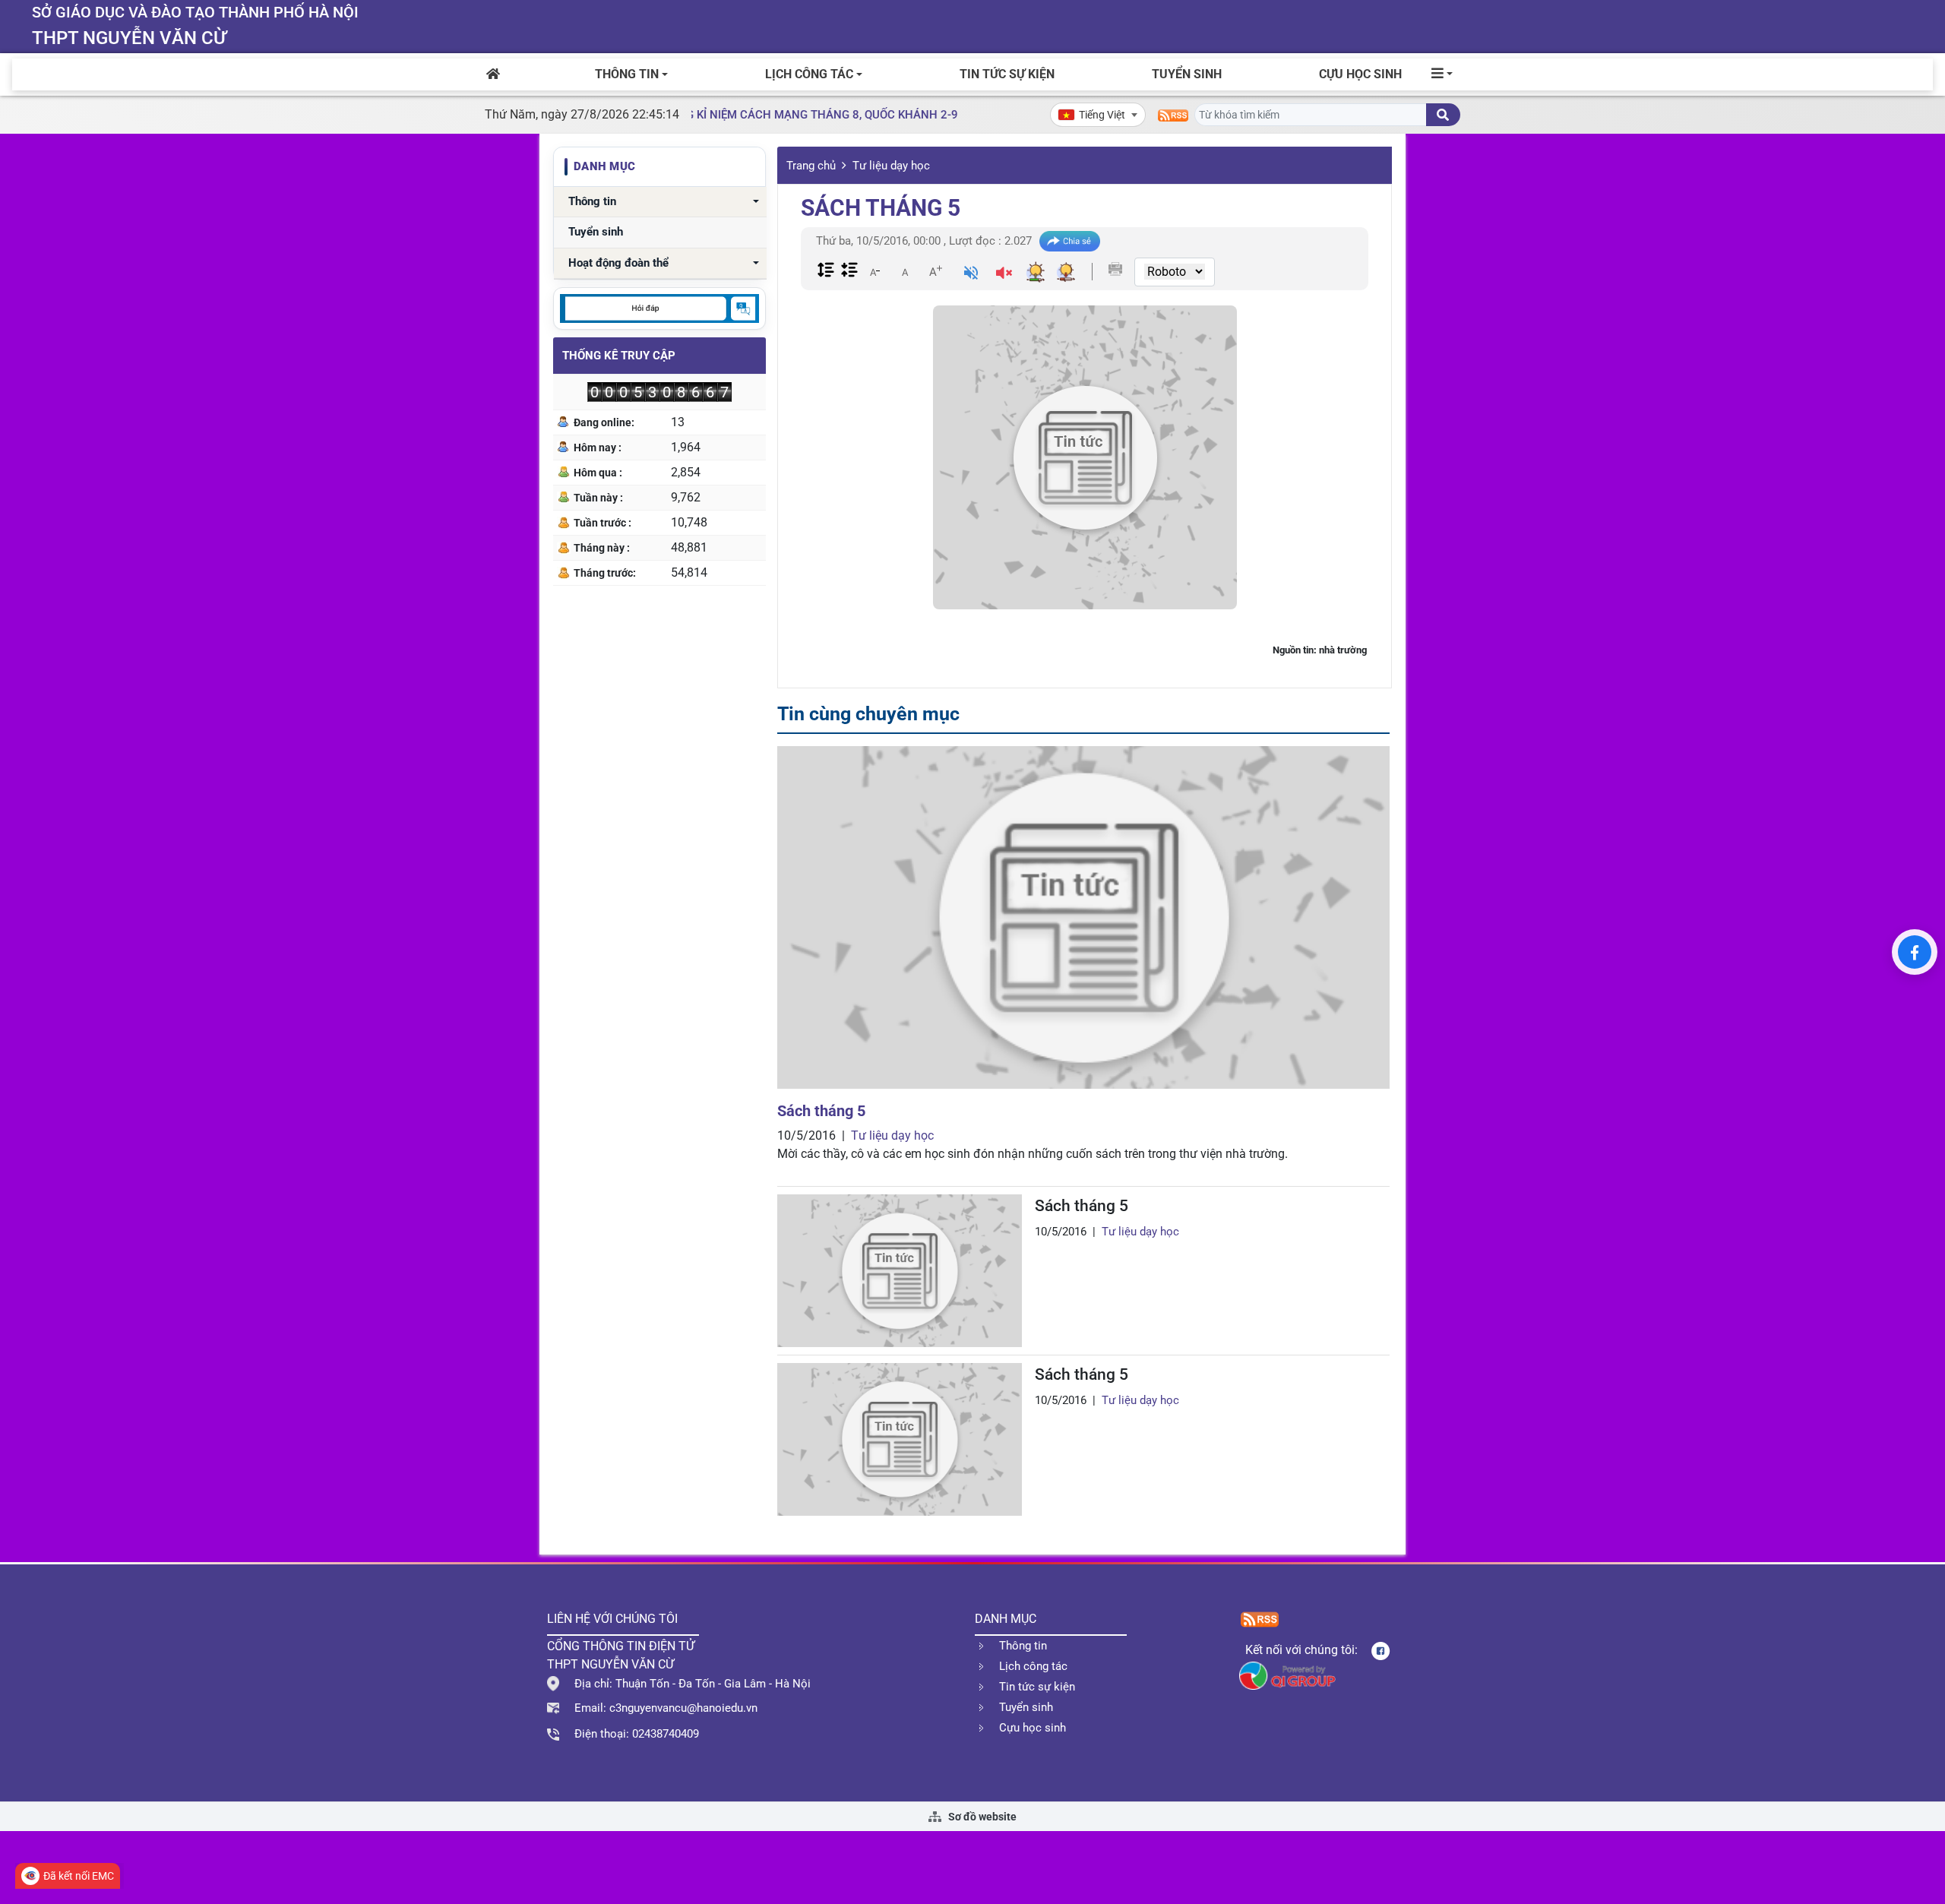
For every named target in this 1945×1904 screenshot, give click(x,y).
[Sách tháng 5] (1083, 917)
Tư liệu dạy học (891, 166)
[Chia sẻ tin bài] (1070, 241)
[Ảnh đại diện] (1085, 457)
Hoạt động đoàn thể (618, 263)
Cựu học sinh (1360, 74)
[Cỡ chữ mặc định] (905, 271)
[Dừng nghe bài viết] (1004, 275)
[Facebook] (1915, 952)
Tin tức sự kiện (1007, 74)
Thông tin (627, 74)
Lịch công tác (809, 74)
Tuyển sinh (1187, 74)
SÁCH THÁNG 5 (881, 208)
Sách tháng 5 (821, 1111)
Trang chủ (811, 166)
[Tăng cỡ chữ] (935, 271)
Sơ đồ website (981, 1817)
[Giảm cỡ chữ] (874, 271)
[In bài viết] (1115, 269)
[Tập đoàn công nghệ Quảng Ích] (1287, 1675)
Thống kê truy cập (619, 356)
